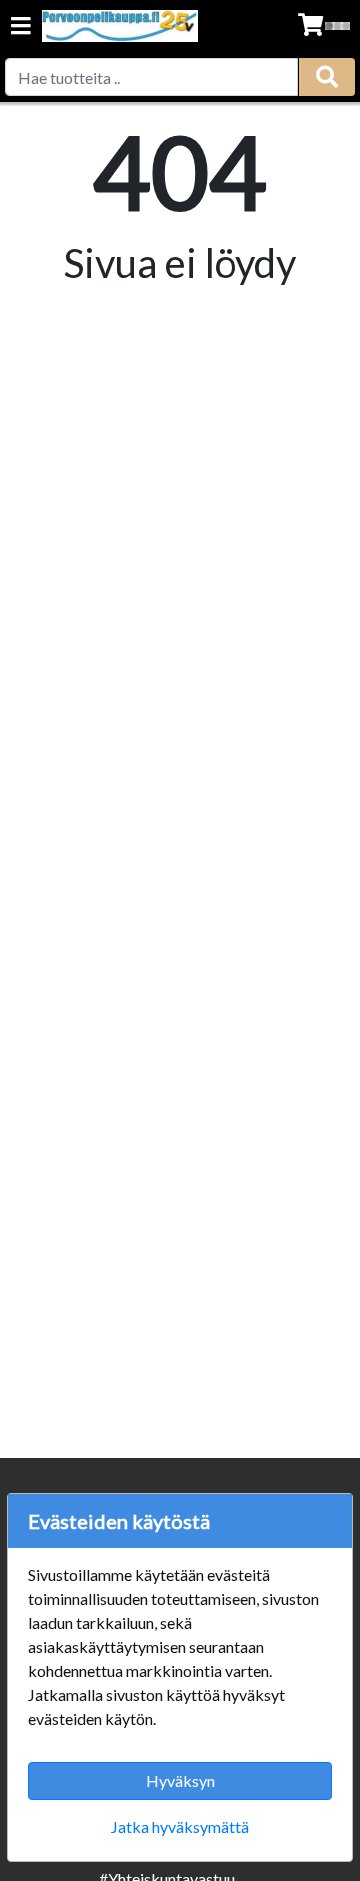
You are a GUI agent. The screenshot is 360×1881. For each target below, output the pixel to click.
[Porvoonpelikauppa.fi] (120, 26)
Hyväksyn (180, 1780)
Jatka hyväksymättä (180, 1826)
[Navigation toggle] (21, 27)
